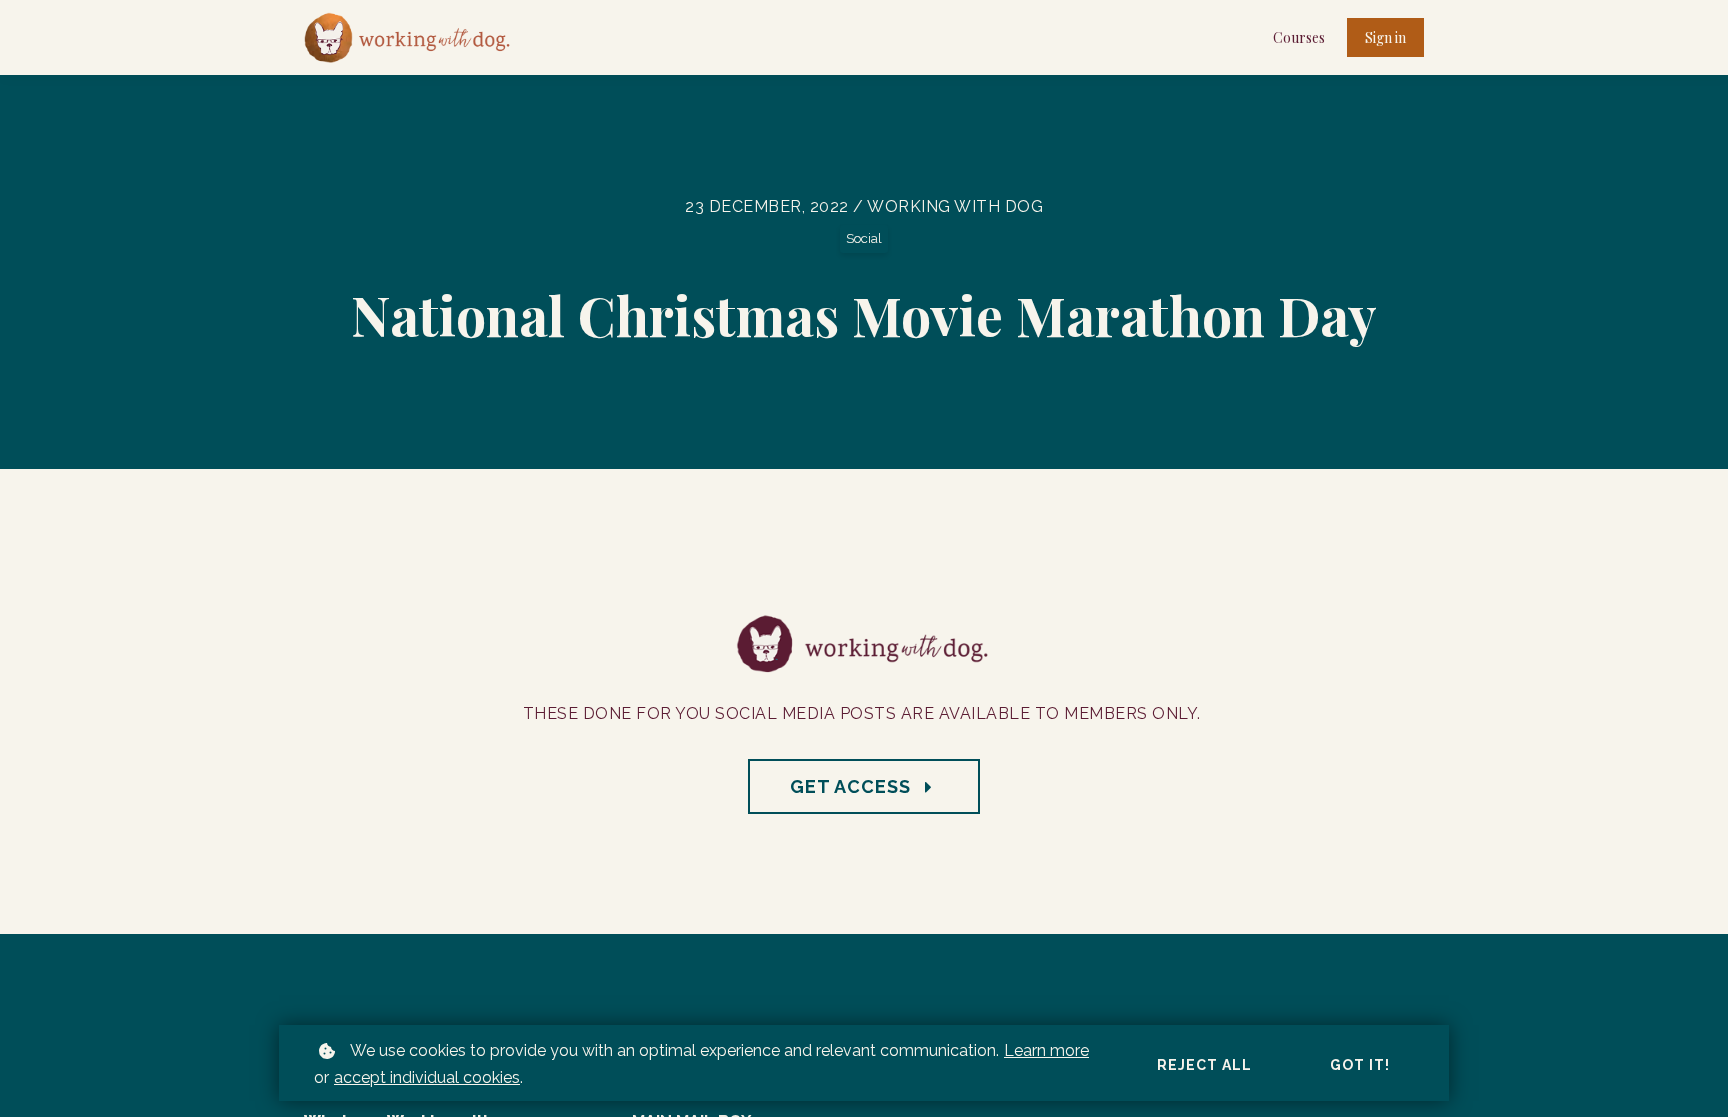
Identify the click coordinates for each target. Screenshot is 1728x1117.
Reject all (1204, 1065)
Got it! (1360, 1065)
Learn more (1046, 1050)
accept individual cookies (427, 1077)
